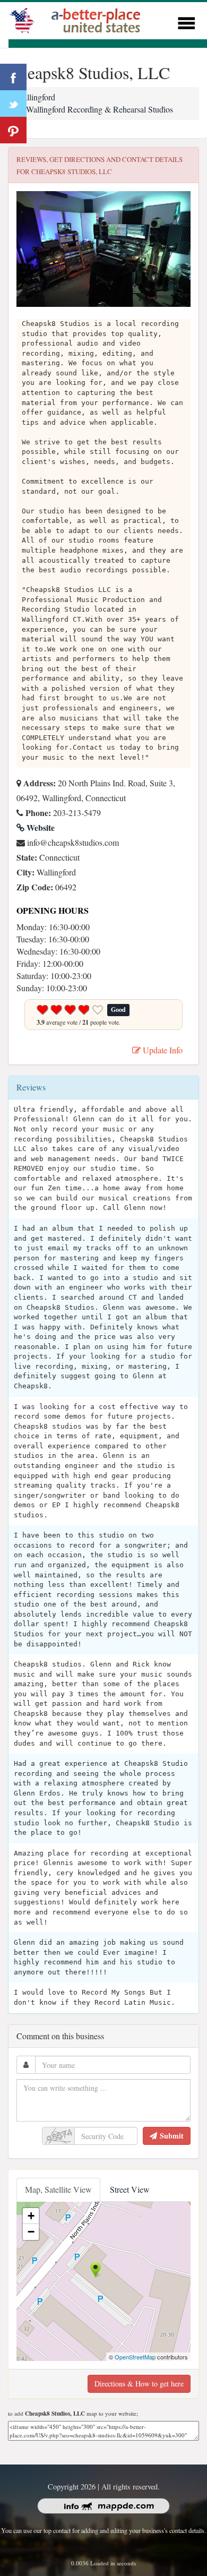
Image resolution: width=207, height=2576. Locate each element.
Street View (130, 2189)
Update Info (162, 1050)
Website (40, 827)
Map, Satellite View (58, 2189)
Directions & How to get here (139, 2384)
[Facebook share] (13, 77)
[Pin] (13, 130)
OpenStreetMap (135, 2357)
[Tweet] (13, 104)
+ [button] (31, 2216)
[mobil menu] (186, 22)
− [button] (31, 2232)
